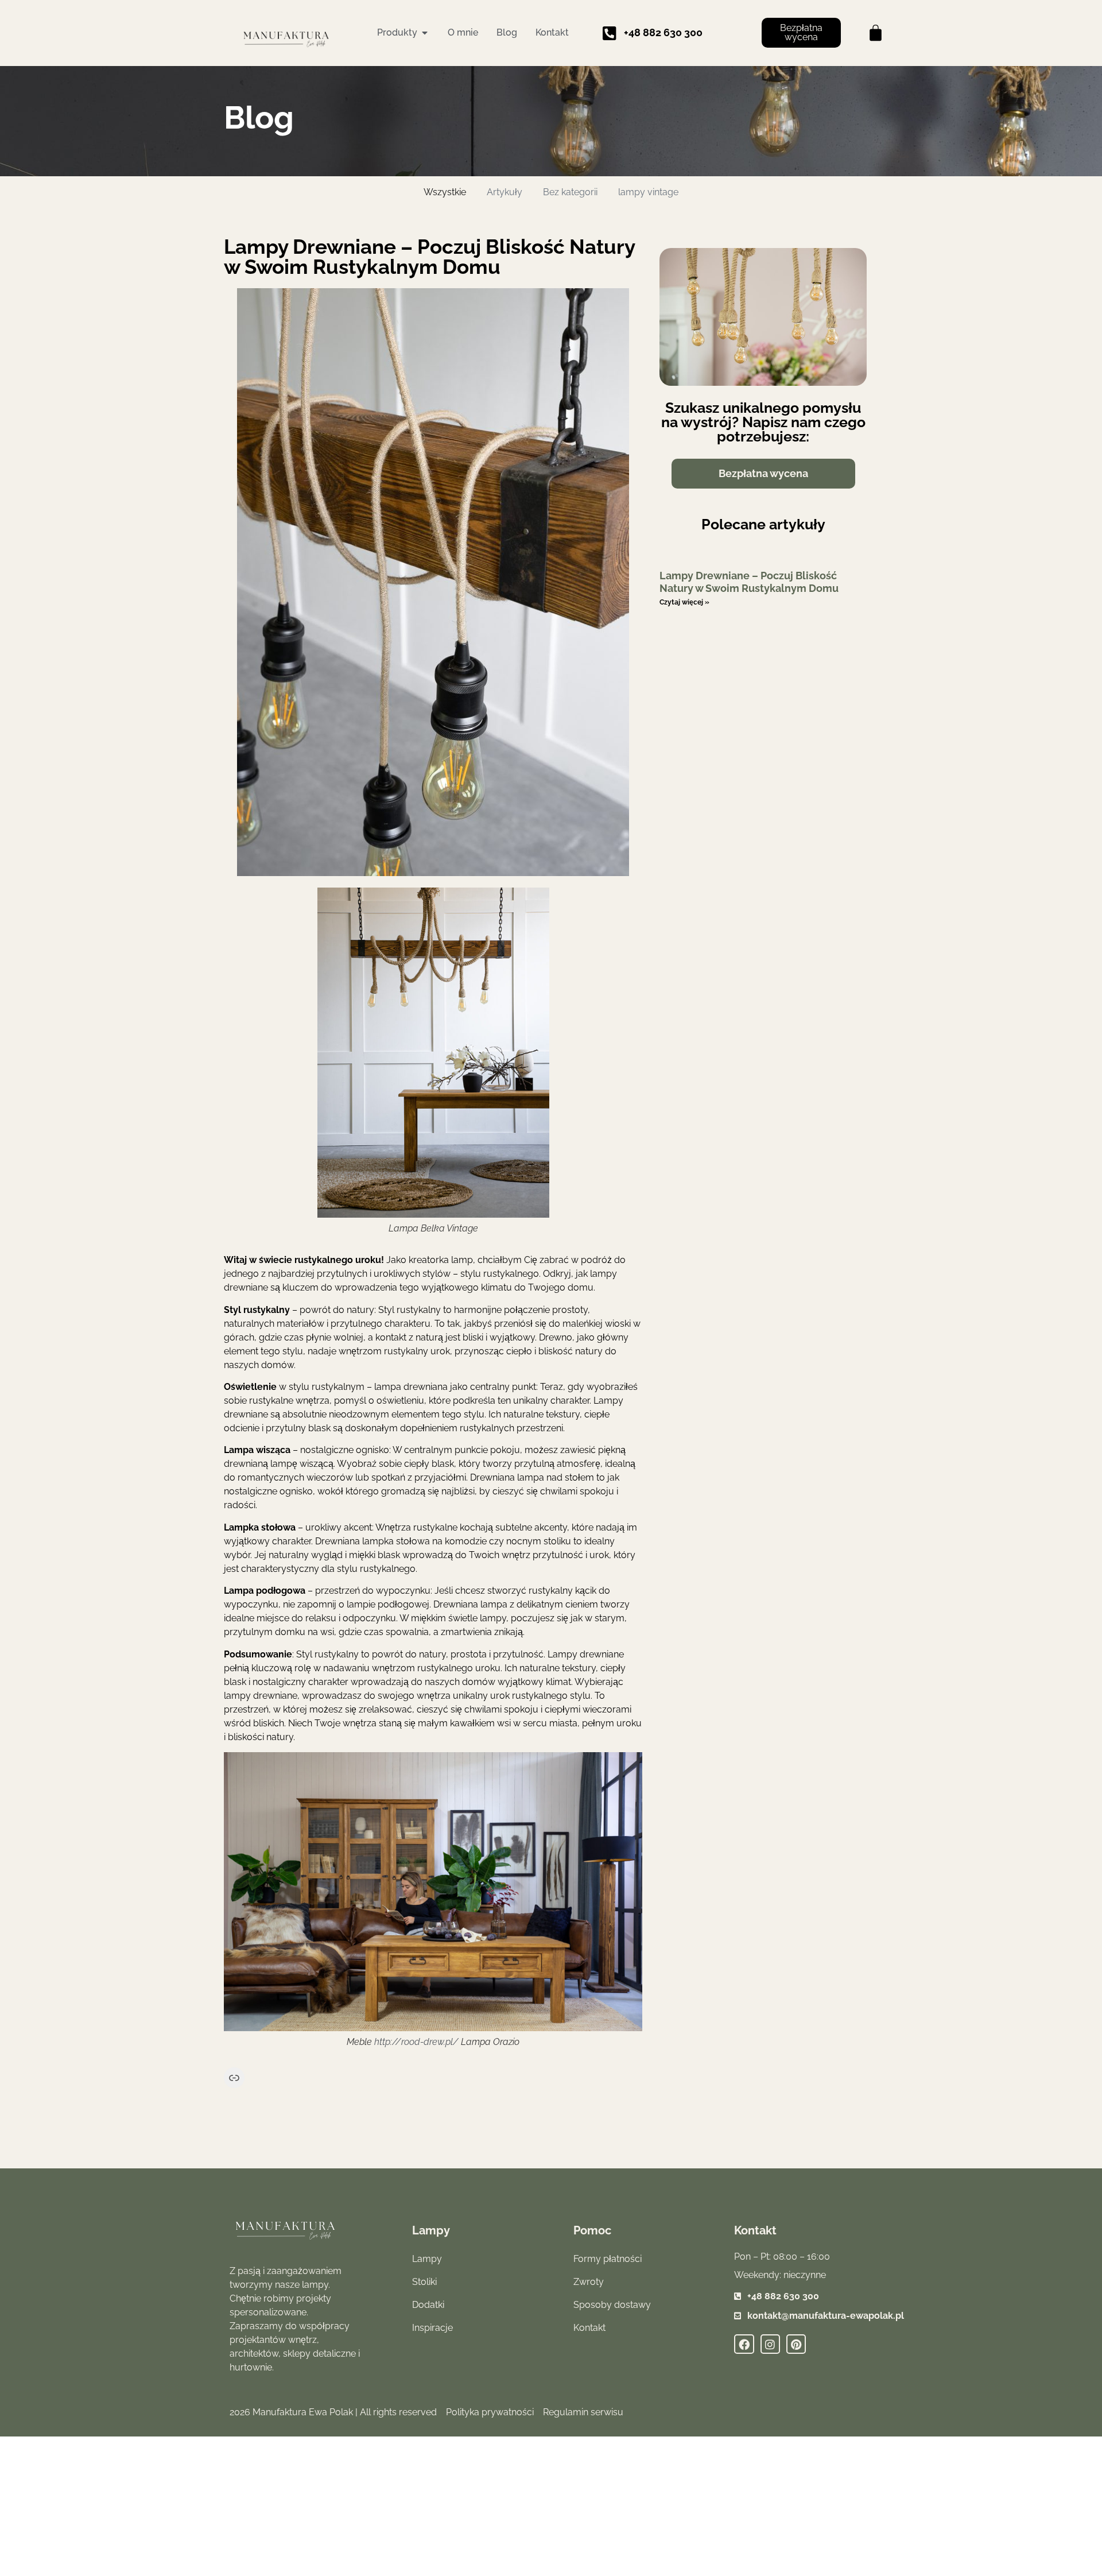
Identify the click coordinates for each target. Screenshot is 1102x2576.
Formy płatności (608, 2259)
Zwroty (589, 2282)
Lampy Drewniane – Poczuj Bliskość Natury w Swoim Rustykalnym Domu (749, 582)
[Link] (234, 2078)
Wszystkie (445, 192)
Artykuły (505, 192)
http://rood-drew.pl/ (416, 2042)
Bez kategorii (570, 192)
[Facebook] (744, 2344)
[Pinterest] (796, 2344)
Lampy (427, 2259)
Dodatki (428, 2305)
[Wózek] (876, 33)
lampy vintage (648, 192)
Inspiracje (432, 2328)
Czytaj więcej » (684, 602)
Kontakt (589, 2328)
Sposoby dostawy (612, 2305)
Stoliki (424, 2282)
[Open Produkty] (425, 33)
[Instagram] (770, 2344)
